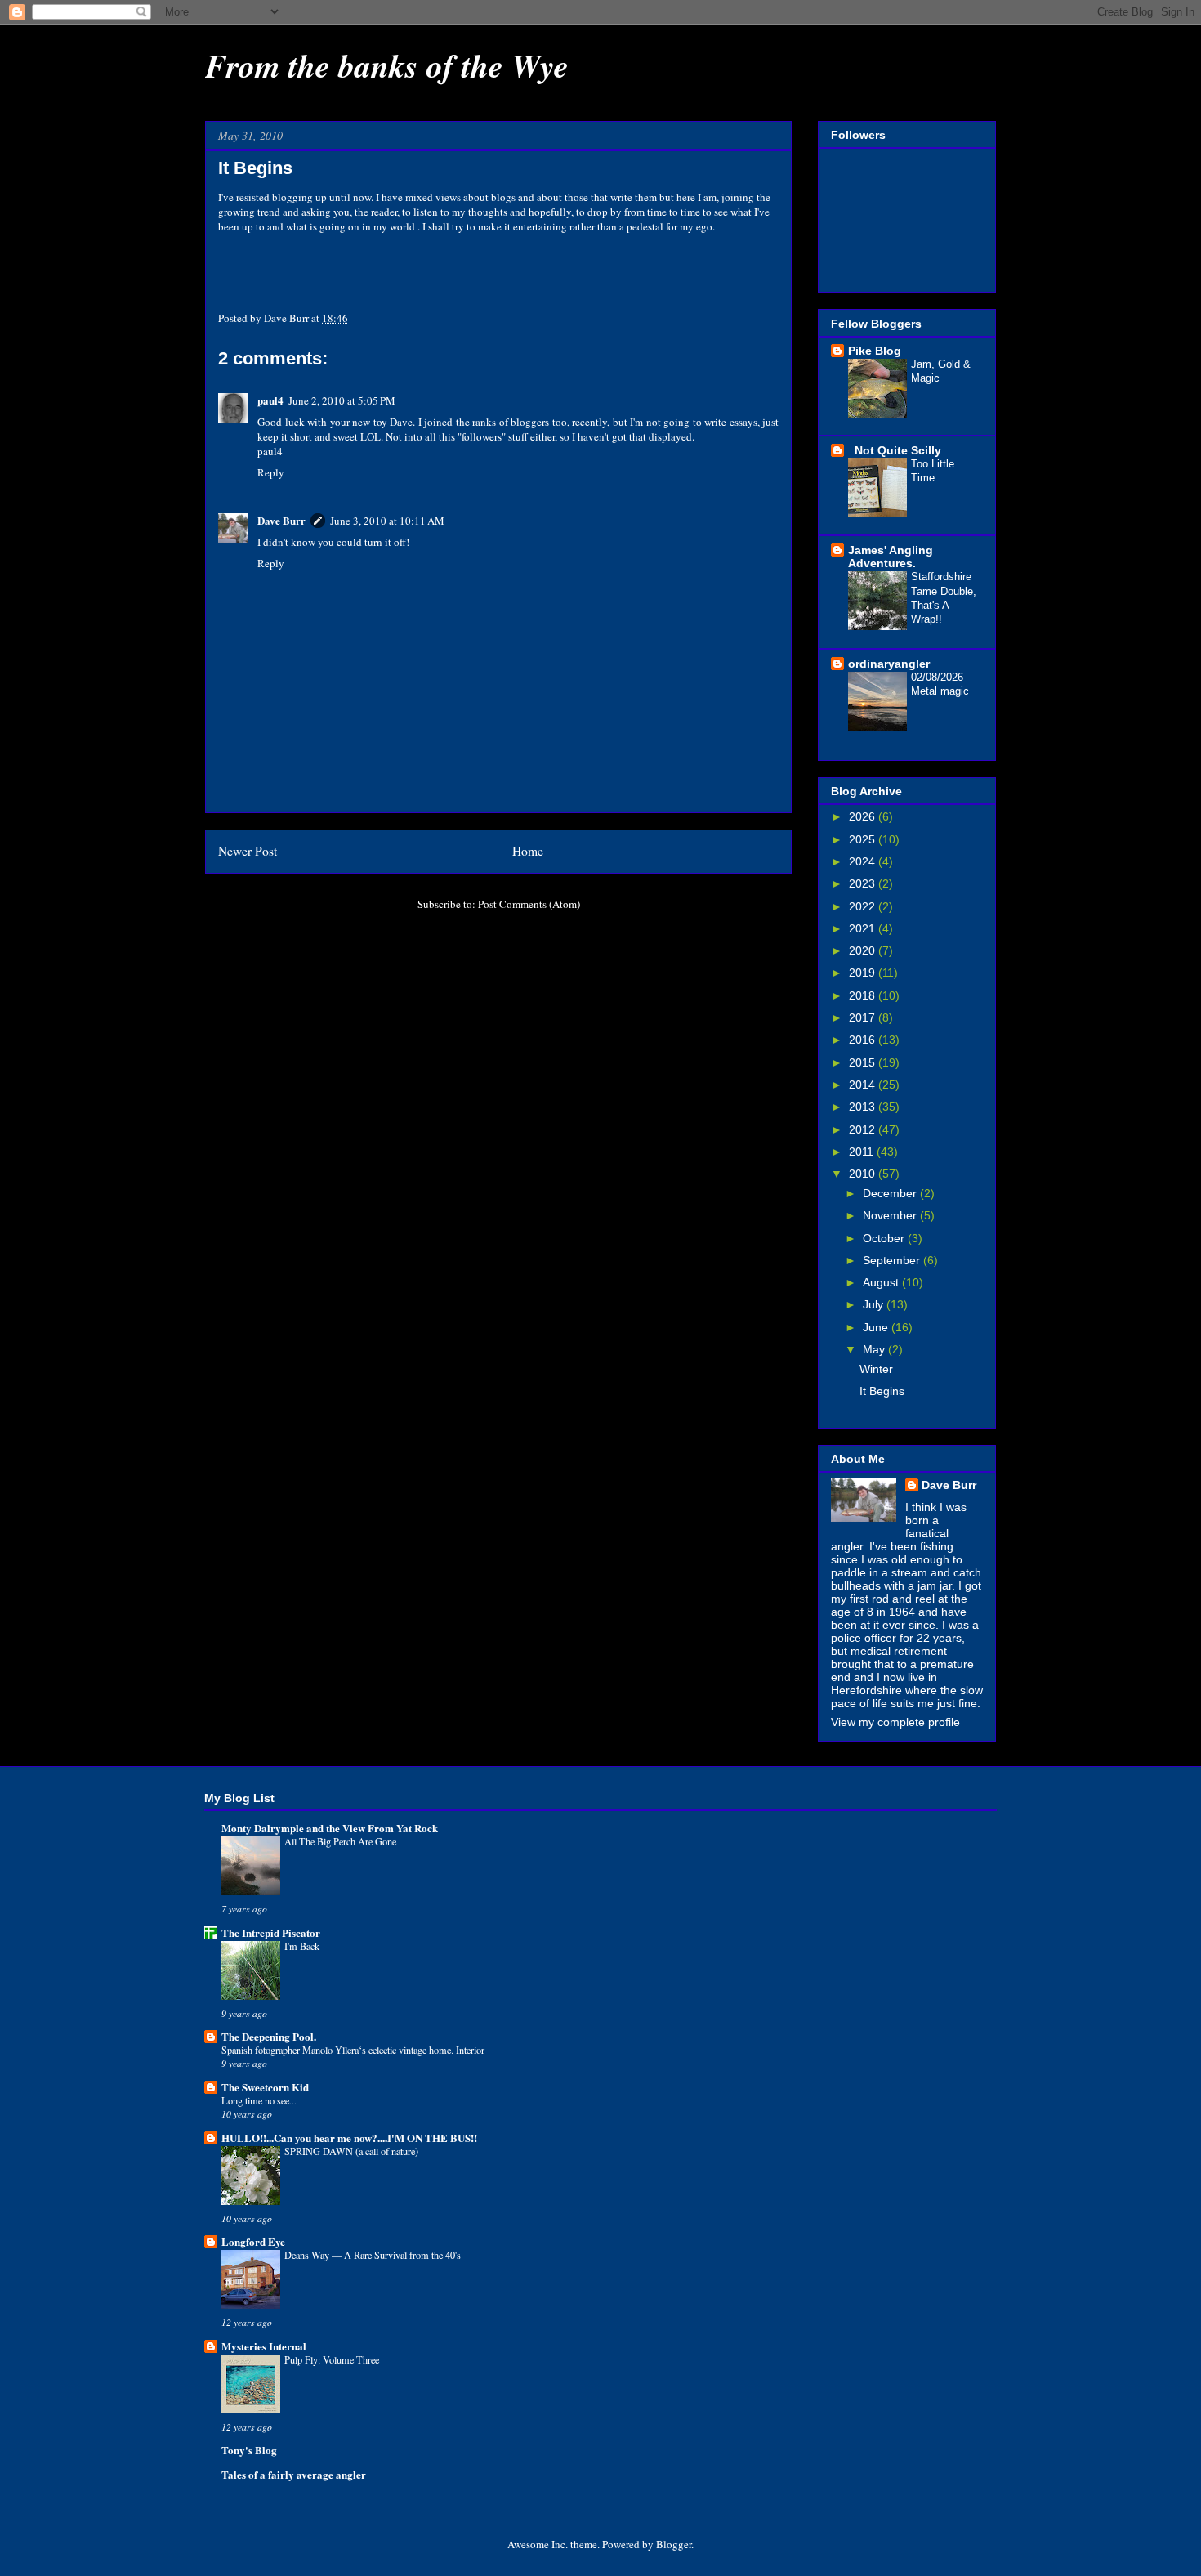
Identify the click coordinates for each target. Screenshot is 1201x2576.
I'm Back (302, 1946)
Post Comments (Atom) (529, 904)
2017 (864, 1017)
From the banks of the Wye (387, 65)
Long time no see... (259, 2100)
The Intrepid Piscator (271, 1932)
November (891, 1215)
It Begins (882, 1391)
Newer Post (248, 851)
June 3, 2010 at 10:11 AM (387, 521)
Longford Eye (253, 2241)
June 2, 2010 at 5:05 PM (342, 400)
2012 (864, 1129)
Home (528, 851)
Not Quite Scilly (895, 450)
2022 (864, 906)
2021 (864, 928)
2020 (864, 950)
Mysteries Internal (264, 2346)
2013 (864, 1107)
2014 (864, 1085)
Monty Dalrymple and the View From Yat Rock (330, 1828)
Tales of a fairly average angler (294, 2474)
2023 (864, 883)
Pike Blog (875, 351)
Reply (271, 472)
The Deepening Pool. (269, 2036)
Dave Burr (281, 520)
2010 (864, 1174)
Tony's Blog (249, 2450)
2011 (863, 1152)
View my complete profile (895, 1722)
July (875, 1304)
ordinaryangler (889, 664)
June (877, 1327)
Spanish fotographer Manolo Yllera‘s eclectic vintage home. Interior (353, 2050)
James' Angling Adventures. (891, 557)
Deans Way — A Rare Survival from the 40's (373, 2255)
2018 (864, 995)
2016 (864, 1040)
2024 (864, 861)
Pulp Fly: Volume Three (332, 2359)
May (875, 1349)
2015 (864, 1062)
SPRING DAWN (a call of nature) (351, 2151)
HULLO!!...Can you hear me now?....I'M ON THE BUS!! (349, 2138)
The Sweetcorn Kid (265, 2087)
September (893, 1260)
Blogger (674, 2544)
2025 (864, 839)
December (891, 1193)
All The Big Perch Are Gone (340, 1841)
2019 (864, 973)
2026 (864, 816)
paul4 (270, 400)
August (882, 1282)
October (885, 1238)
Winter (876, 1369)
